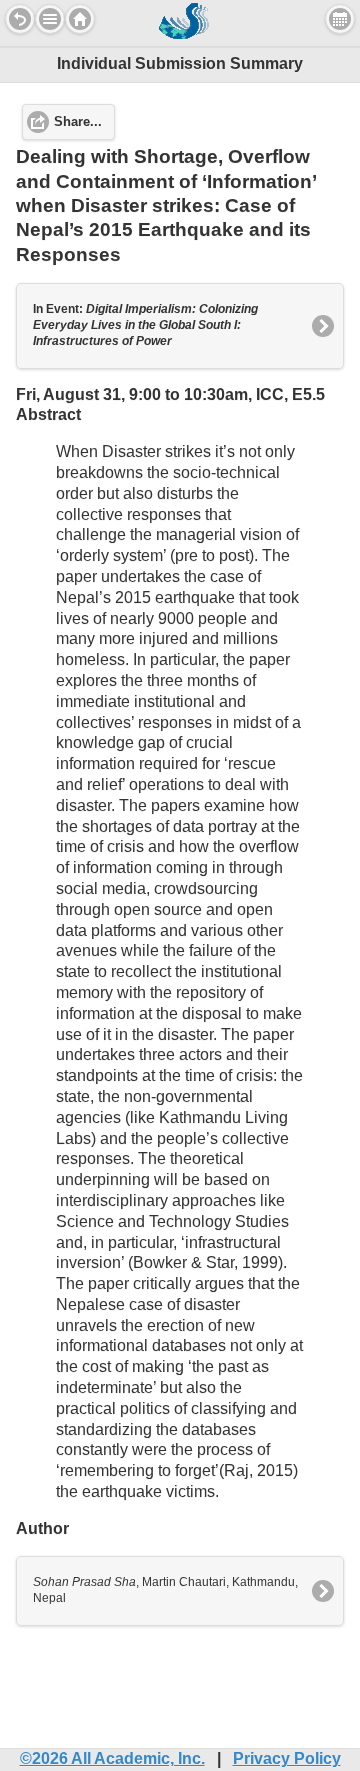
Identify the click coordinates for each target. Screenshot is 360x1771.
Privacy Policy (287, 1758)
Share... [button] (78, 122)
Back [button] (20, 19)
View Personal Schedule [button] (340, 19)
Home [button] (80, 19)
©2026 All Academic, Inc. (112, 1758)
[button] (50, 19)
